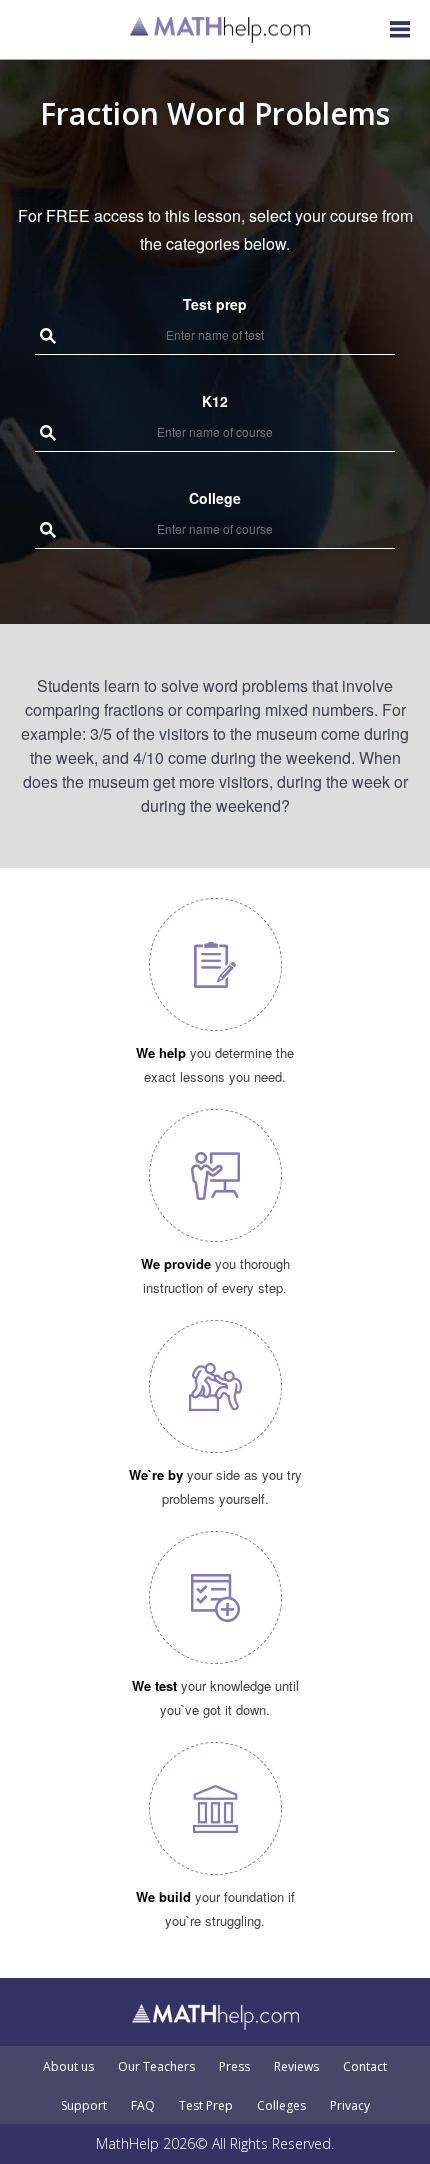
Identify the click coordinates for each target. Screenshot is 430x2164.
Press (234, 2067)
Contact (365, 2067)
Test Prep (206, 2106)
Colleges (281, 2106)
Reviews (296, 2067)
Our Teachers (156, 2067)
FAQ (143, 2106)
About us (68, 2067)
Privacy (350, 2106)
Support (84, 2106)
